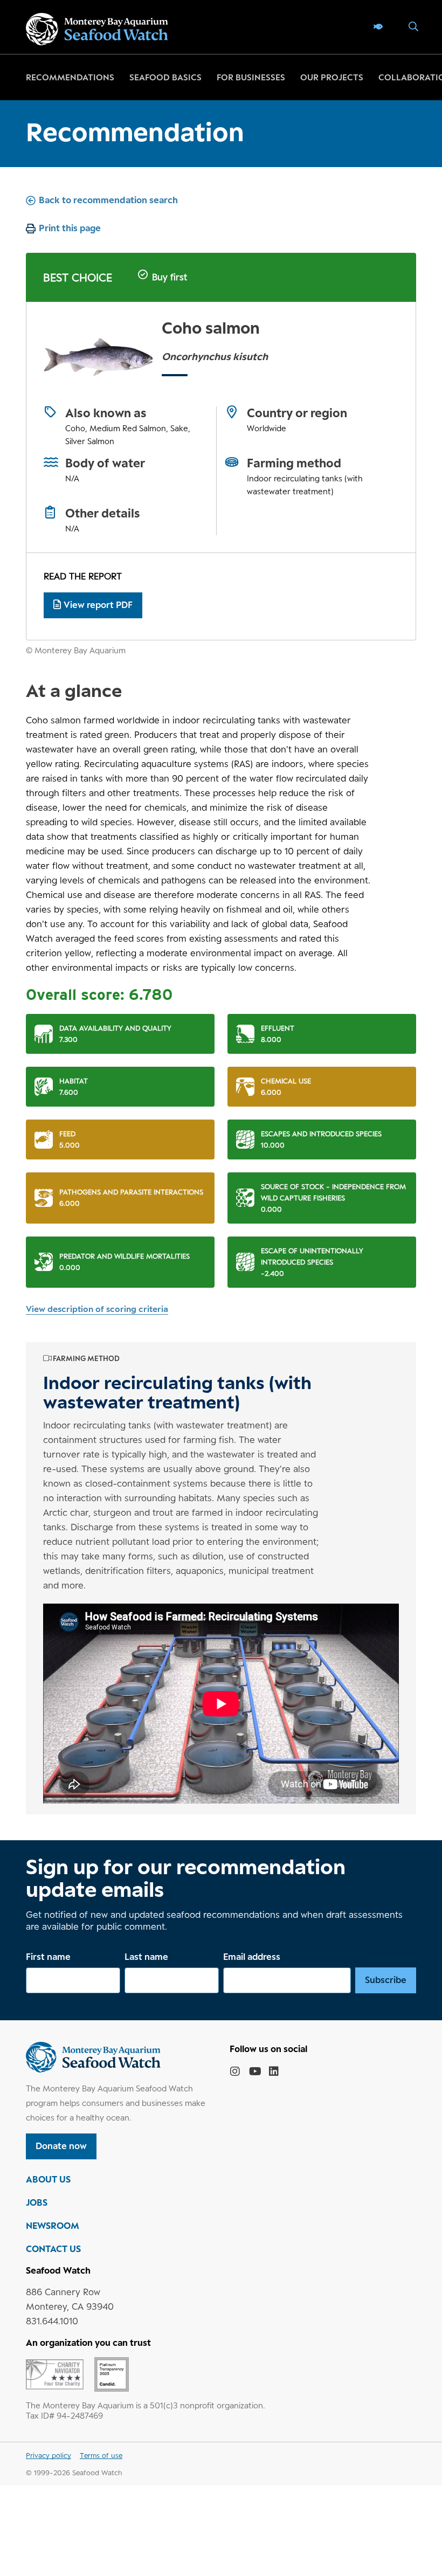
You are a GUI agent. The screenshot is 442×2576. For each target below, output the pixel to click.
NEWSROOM (53, 2226)
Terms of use (101, 2455)
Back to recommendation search (108, 200)
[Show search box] (409, 27)
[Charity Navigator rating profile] (55, 2373)
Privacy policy (49, 2455)
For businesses (251, 77)
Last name (146, 1957)
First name (48, 1957)
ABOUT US (48, 2179)
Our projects (332, 77)
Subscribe (386, 1980)
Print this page (70, 228)
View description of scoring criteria (97, 1309)
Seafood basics (165, 77)
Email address (252, 1957)
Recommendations (70, 77)
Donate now (61, 2146)
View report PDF (98, 605)
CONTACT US (53, 2249)
